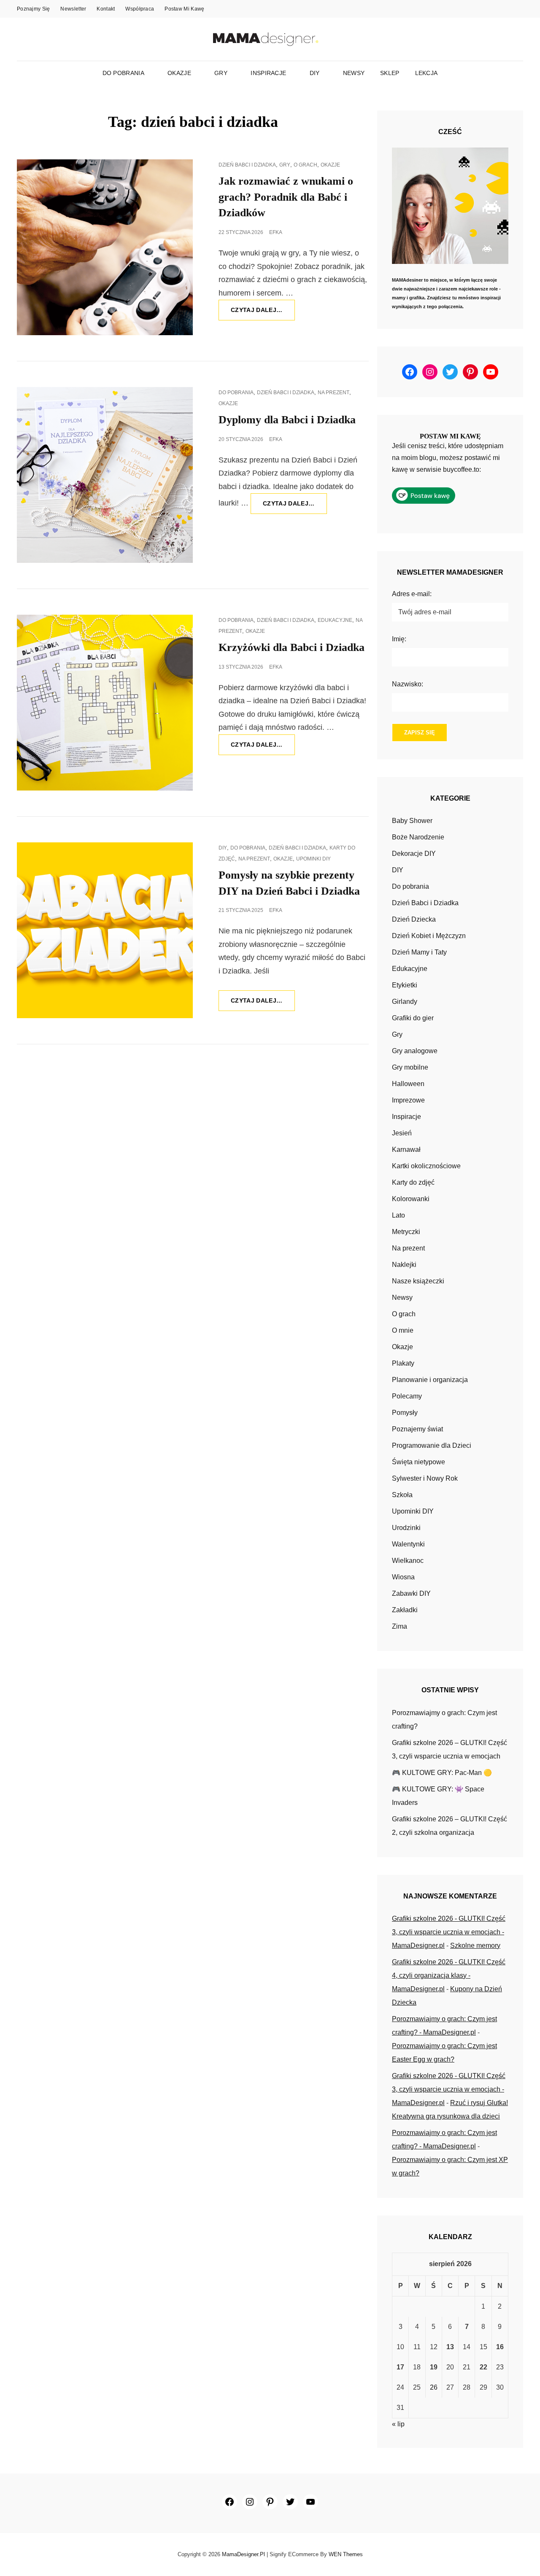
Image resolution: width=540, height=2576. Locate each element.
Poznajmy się (33, 9)
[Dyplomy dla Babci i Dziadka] (105, 475)
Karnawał (406, 1150)
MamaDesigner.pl (243, 2554)
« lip (398, 2424)
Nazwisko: (408, 684)
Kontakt (106, 9)
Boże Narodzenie (418, 837)
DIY (315, 73)
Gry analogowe (415, 1051)
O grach (305, 165)
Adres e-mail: (412, 594)
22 (483, 2367)
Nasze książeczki (418, 1281)
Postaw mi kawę (184, 9)
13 (450, 2347)
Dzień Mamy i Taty (419, 952)
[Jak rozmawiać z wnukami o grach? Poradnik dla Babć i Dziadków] (105, 247)
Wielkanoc (408, 1561)
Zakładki (405, 1610)
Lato (398, 1215)
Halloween (408, 1084)
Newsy (354, 73)
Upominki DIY (313, 859)
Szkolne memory (475, 1945)
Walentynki (408, 1544)
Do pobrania (123, 73)
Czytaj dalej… (263, 313)
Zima (400, 1626)
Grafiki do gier (413, 1018)
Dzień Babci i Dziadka (247, 165)
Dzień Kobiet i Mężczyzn (429, 936)
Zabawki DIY (411, 1593)
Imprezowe (408, 1100)
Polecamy (407, 1396)
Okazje (179, 73)
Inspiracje (268, 73)
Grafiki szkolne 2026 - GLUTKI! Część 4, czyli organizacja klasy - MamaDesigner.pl (449, 1975)
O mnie (403, 1330)
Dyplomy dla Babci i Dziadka (287, 420)
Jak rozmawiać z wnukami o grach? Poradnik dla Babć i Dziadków (286, 197)
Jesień (402, 1133)
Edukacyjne (335, 620)
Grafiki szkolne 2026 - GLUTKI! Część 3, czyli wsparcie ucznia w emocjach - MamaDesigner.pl (449, 1932)
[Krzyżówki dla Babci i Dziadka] (105, 703)
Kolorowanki (411, 1199)
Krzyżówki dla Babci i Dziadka (292, 647)
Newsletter (73, 9)
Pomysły (405, 1413)
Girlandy (405, 1002)
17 (400, 2367)
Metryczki (406, 1232)
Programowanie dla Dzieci (432, 1445)
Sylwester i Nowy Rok (425, 1478)
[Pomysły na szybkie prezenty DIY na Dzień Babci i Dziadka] (105, 930)
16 (500, 2347)
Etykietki (405, 985)
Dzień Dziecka (414, 919)
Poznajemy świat (417, 1429)
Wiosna (403, 1577)
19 (434, 2367)
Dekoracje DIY (414, 854)
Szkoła (402, 1495)
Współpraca (140, 9)
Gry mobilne (410, 1067)
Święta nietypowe (418, 1462)
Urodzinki (406, 1528)
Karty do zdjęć (413, 1182)
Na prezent (333, 393)
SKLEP (390, 73)
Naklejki (404, 1265)
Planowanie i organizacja (430, 1380)
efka (276, 232)
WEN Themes (346, 2554)
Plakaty (403, 1363)
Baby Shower (412, 821)
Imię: (399, 639)
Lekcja (427, 73)
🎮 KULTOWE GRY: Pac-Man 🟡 (442, 1773)
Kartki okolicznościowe (426, 1166)
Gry (221, 73)
